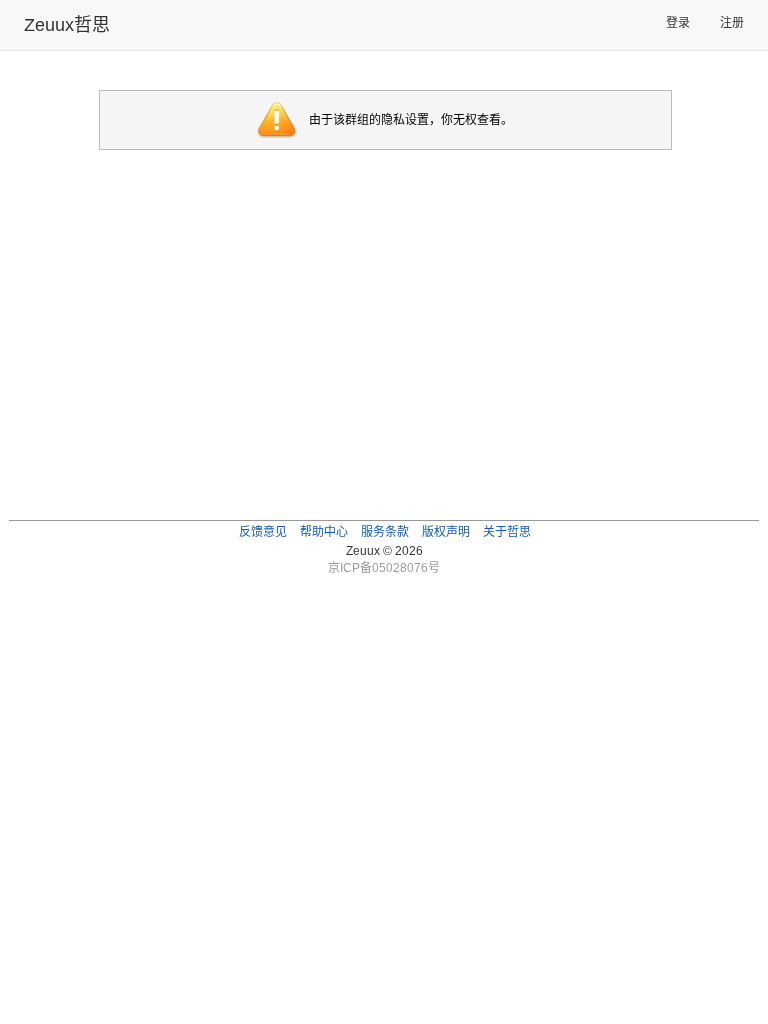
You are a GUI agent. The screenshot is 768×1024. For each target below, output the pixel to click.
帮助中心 (324, 532)
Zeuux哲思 (67, 25)
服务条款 (385, 532)
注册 (732, 23)
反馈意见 (263, 532)
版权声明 (446, 532)
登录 (678, 23)
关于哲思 (507, 532)
